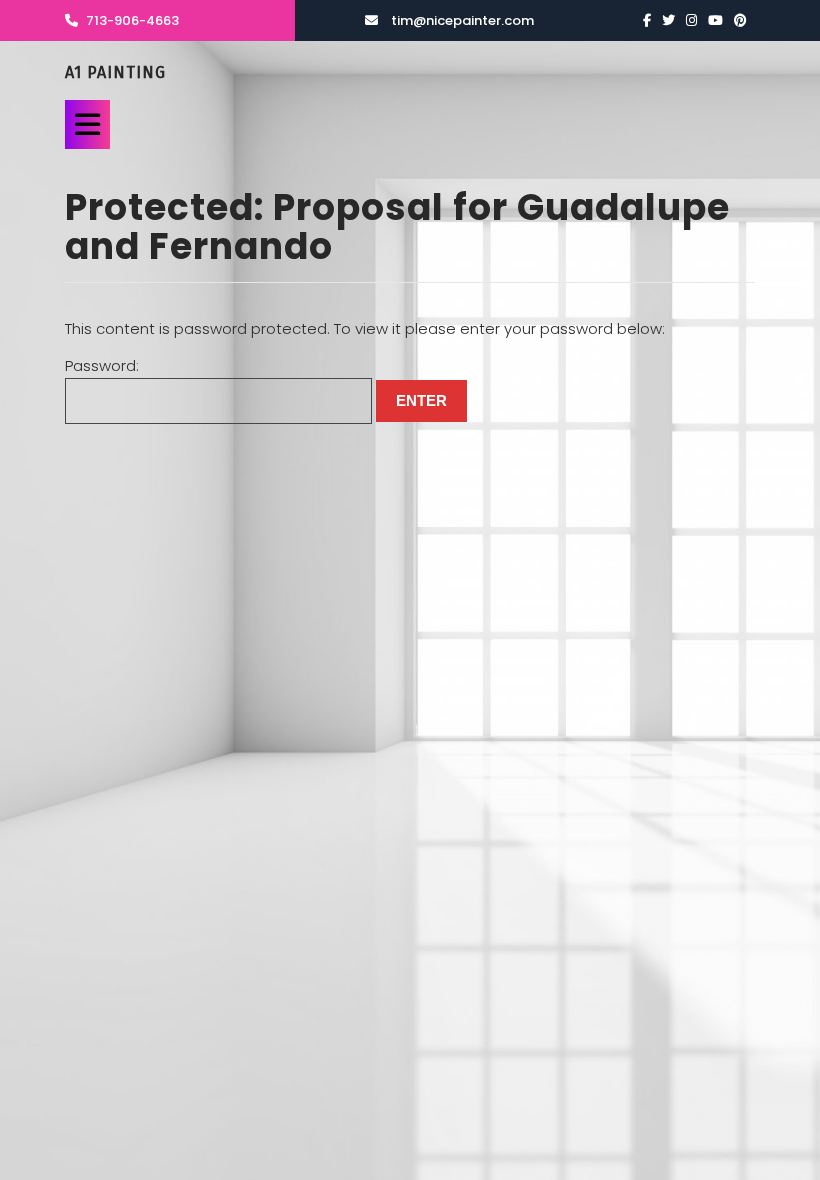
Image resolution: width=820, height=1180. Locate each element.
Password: (102, 365)
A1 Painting (115, 72)
